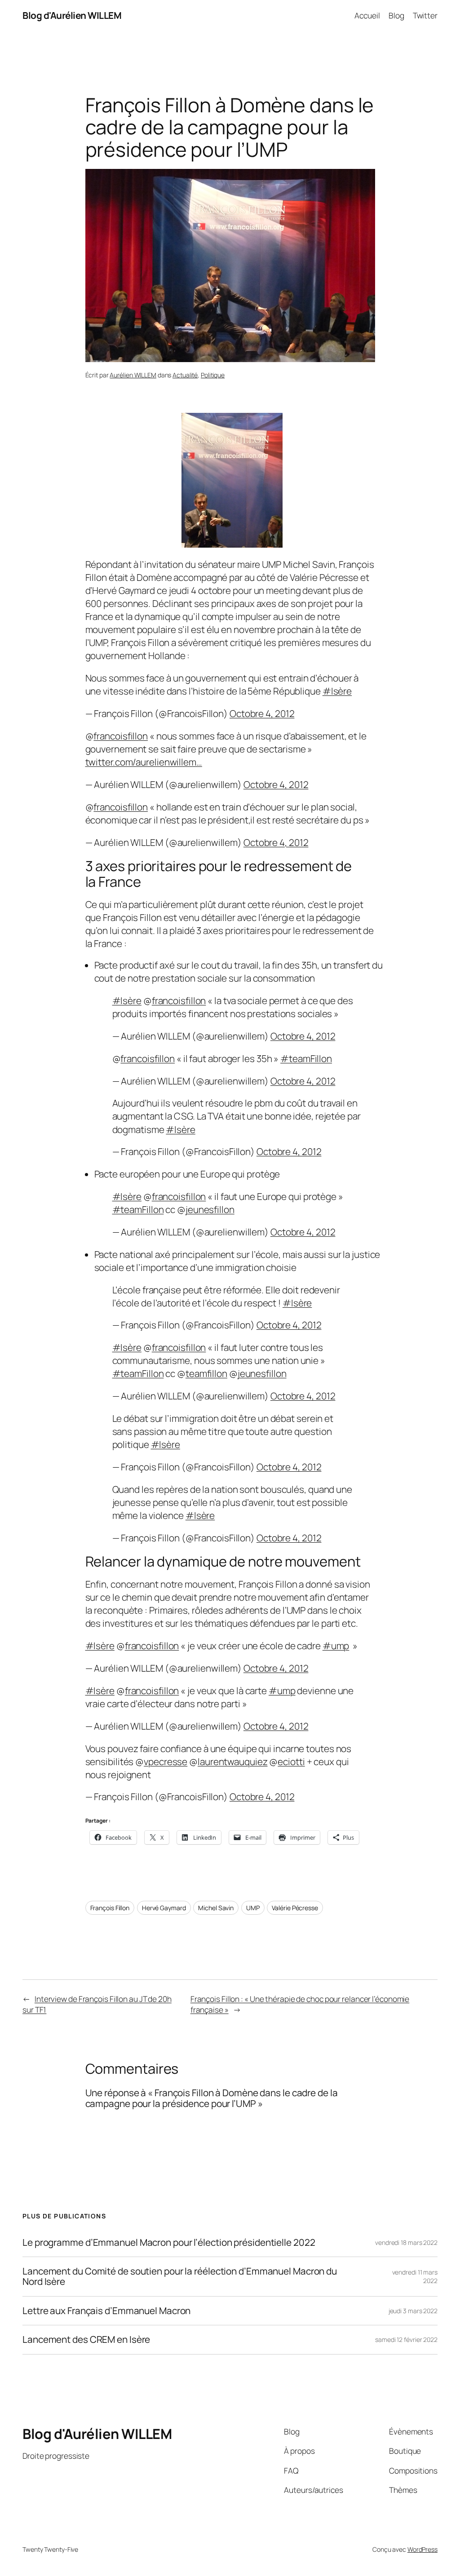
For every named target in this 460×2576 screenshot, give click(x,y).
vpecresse (166, 1762)
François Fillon (110, 1908)
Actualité (185, 375)
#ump (336, 1646)
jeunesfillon (210, 1209)
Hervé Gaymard (164, 1908)
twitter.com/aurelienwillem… (144, 762)
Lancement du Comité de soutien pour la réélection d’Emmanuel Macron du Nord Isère (180, 2277)
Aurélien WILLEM (133, 375)
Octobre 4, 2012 (262, 713)
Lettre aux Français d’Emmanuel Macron (106, 2311)
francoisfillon (121, 736)
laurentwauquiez (233, 1762)
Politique (213, 375)
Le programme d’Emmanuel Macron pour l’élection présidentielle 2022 (169, 2242)
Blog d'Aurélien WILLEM (72, 15)
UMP (253, 1908)
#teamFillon (306, 1058)
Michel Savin (216, 1908)
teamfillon (206, 1373)
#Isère (337, 691)
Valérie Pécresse (295, 1908)
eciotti (291, 1762)
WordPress (422, 2549)
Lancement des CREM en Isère (86, 2339)
